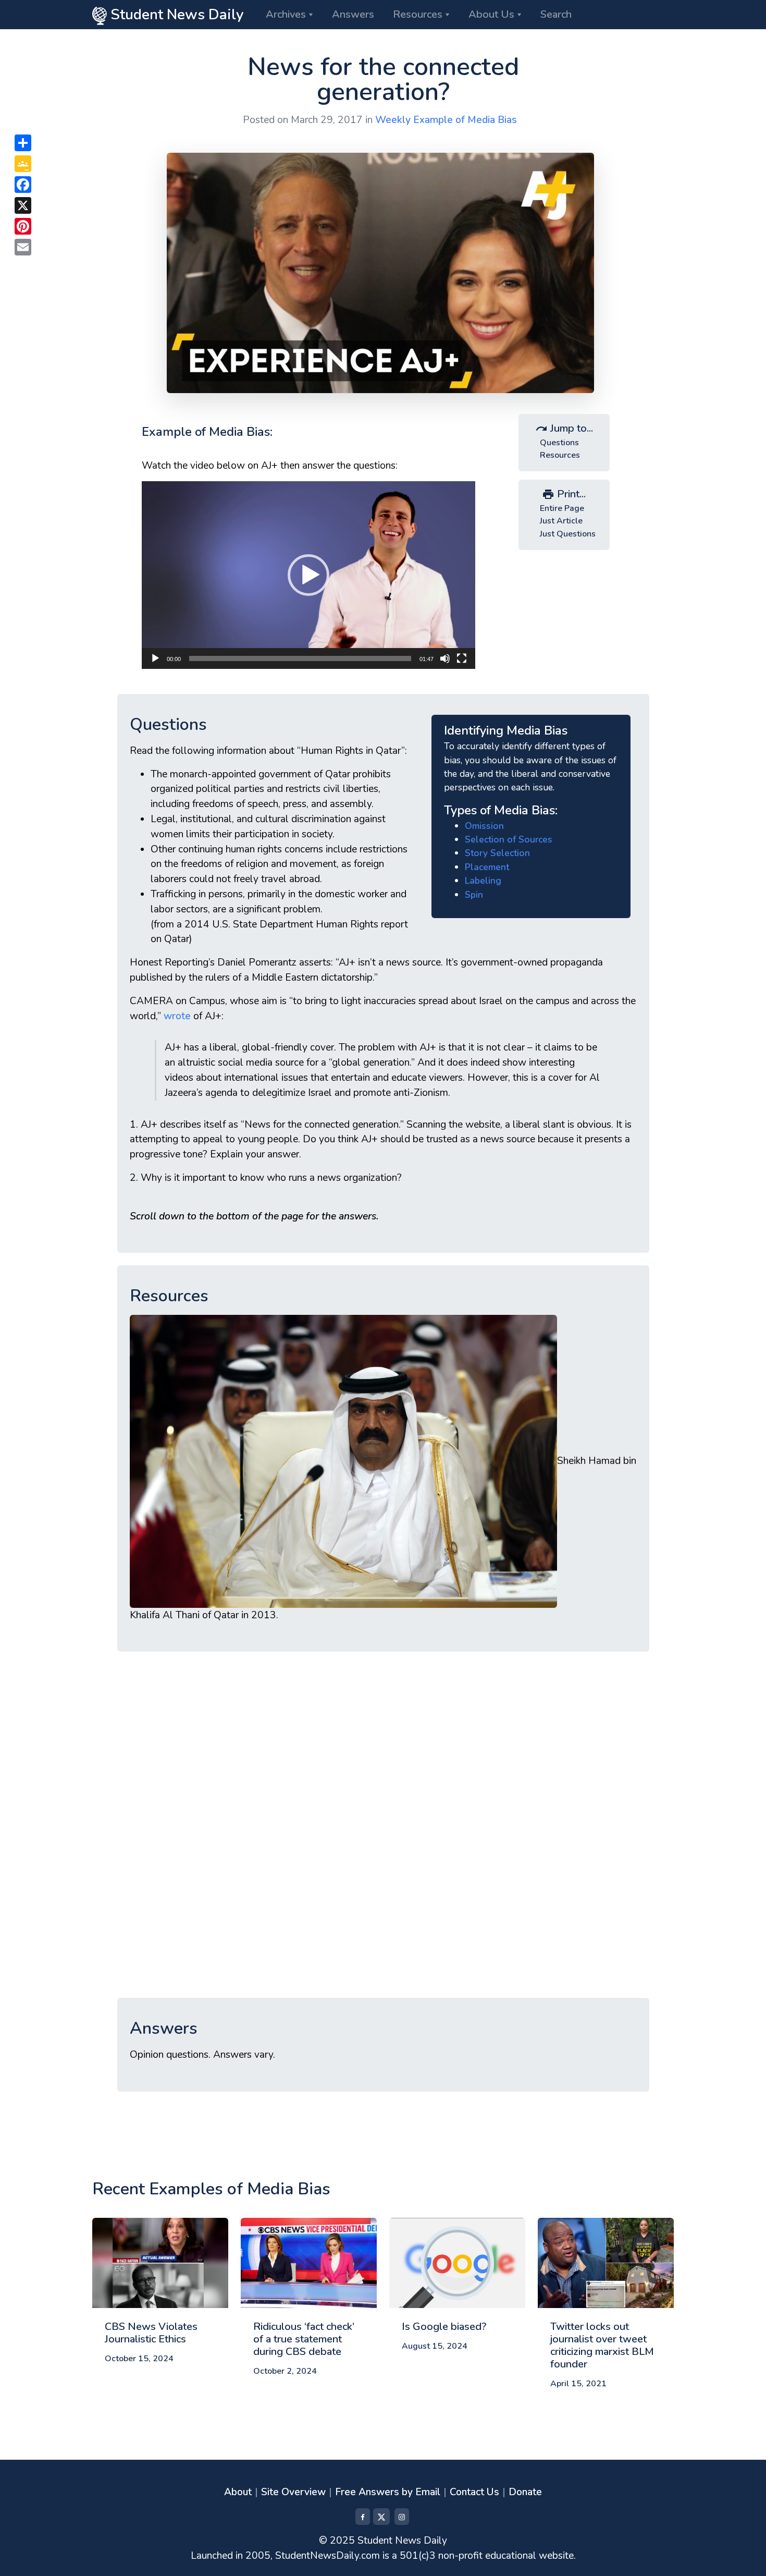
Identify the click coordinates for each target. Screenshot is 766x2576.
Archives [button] (286, 14)
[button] (308, 575)
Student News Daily (175, 15)
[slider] (300, 658)
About (238, 2492)
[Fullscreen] (462, 658)
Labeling (483, 881)
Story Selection (497, 853)
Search (556, 14)
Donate (525, 2492)
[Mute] (445, 658)
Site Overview (293, 2492)
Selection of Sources (509, 839)
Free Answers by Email (388, 2492)
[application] (308, 575)
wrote (177, 1016)
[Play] (155, 658)
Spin (474, 895)
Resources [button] (418, 14)
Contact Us (474, 2492)
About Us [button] (491, 14)
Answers (353, 14)
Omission (484, 826)
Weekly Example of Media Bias (446, 120)
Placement (487, 867)
